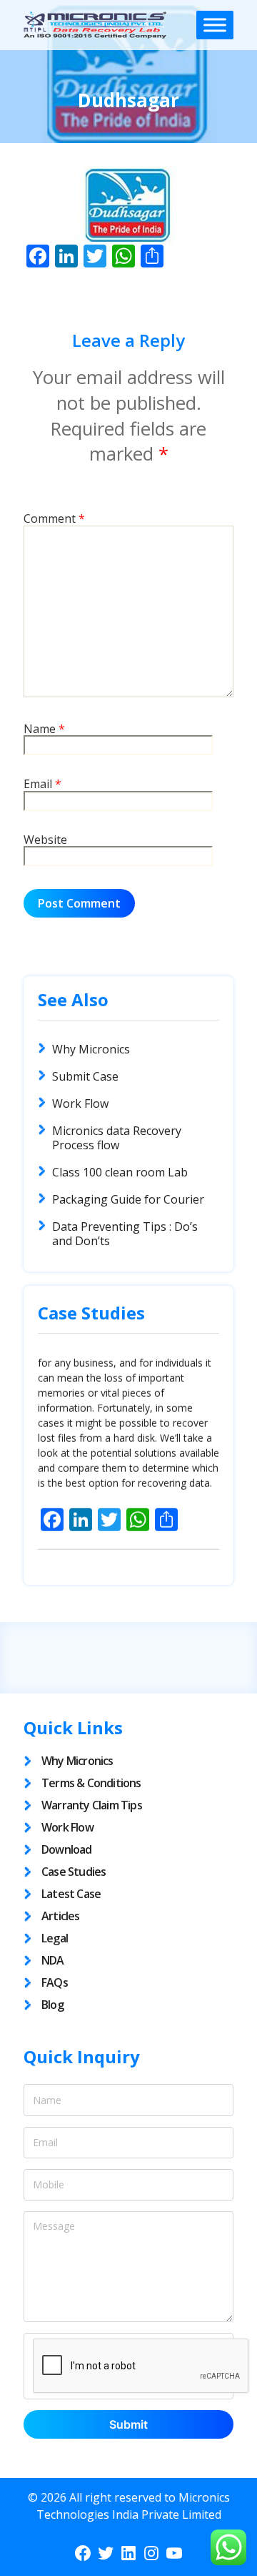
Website (45, 840)
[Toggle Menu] (215, 25)
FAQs (55, 1982)
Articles (61, 1916)
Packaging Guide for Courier (128, 1199)
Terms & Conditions (91, 1783)
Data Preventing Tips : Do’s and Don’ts (125, 1234)
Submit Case (85, 1076)
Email (42, 785)
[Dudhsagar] (128, 205)
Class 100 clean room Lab (120, 1172)
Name (44, 729)
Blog (52, 2005)
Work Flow (80, 1103)
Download (67, 1849)
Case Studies (74, 1872)
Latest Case (71, 1894)
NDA (53, 1960)
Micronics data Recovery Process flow (117, 1138)
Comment (54, 519)
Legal (55, 1938)
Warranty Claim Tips (92, 1805)
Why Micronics (91, 1049)
